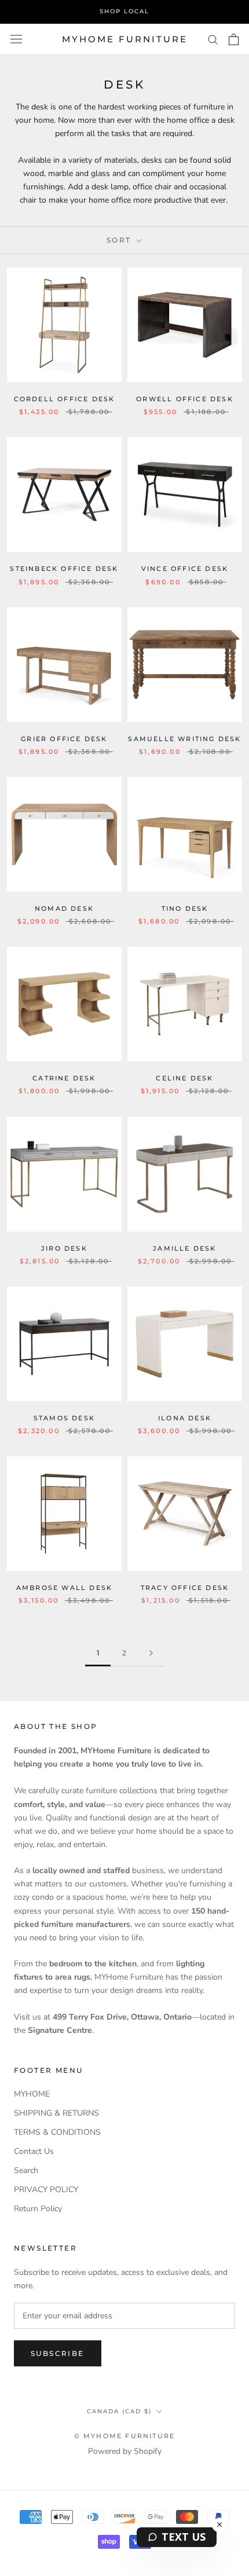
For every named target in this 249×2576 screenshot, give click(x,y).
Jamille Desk (184, 1248)
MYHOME (32, 2094)
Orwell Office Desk (185, 399)
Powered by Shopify (125, 2451)
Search (26, 2170)
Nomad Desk (64, 908)
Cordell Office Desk (65, 399)
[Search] (213, 39)
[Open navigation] (16, 39)
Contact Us (34, 2151)
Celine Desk (184, 1078)
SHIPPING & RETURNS (56, 2113)
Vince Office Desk (185, 569)
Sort (120, 240)
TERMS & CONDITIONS (57, 2132)
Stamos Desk (64, 1418)
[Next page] (151, 1653)
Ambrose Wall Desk (64, 1588)
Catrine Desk (64, 1078)
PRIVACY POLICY (46, 2190)
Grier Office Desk (64, 739)
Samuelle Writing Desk (184, 739)
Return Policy (38, 2209)
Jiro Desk (64, 1248)
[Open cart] (234, 39)
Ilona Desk (185, 1418)
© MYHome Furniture (125, 2436)
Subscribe (58, 2353)
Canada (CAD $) (119, 2411)
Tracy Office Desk (185, 1588)
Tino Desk (185, 908)
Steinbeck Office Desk (64, 569)
